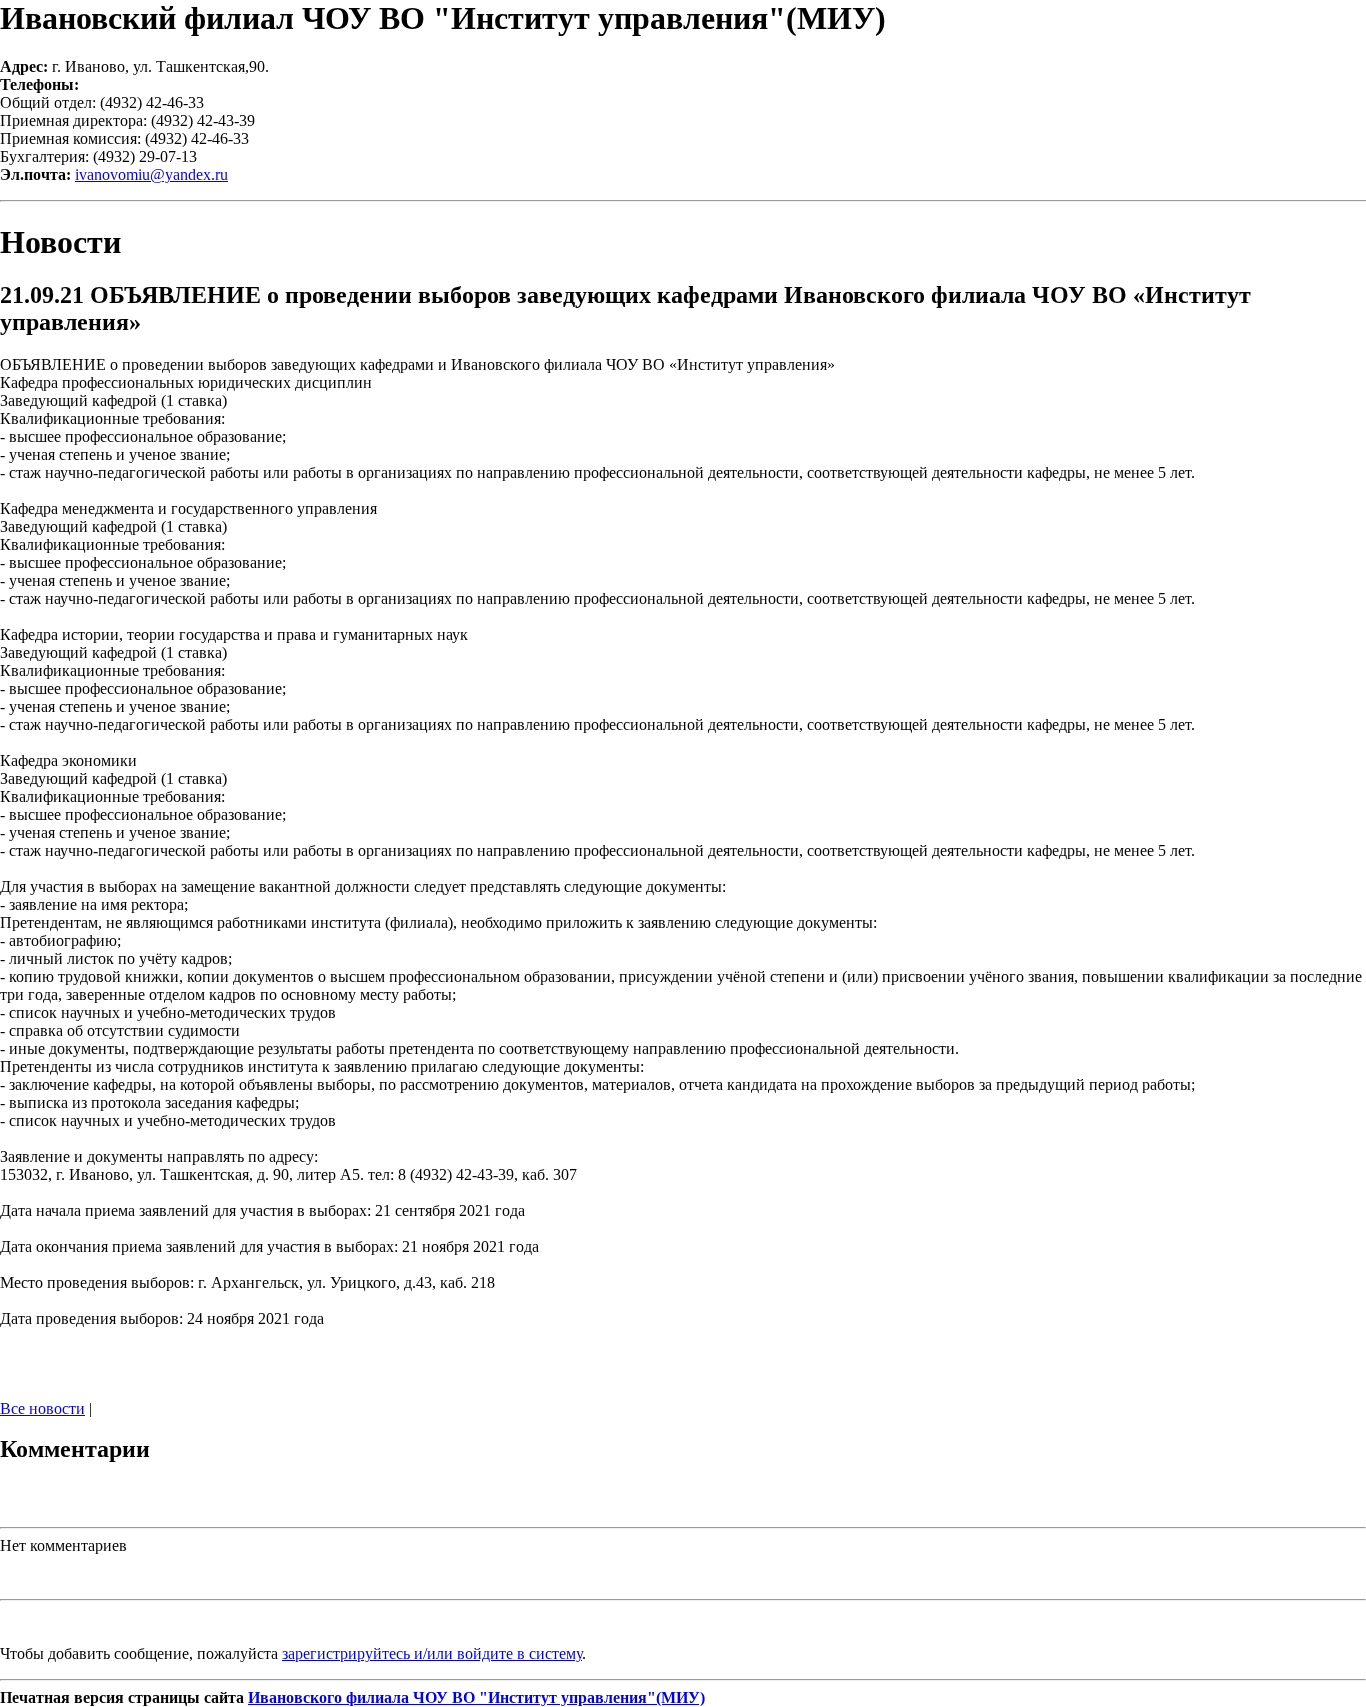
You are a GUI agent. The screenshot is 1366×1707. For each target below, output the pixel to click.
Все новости (42, 1408)
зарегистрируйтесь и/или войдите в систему (432, 1653)
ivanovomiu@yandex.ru (151, 174)
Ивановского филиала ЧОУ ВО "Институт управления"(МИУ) (476, 1697)
